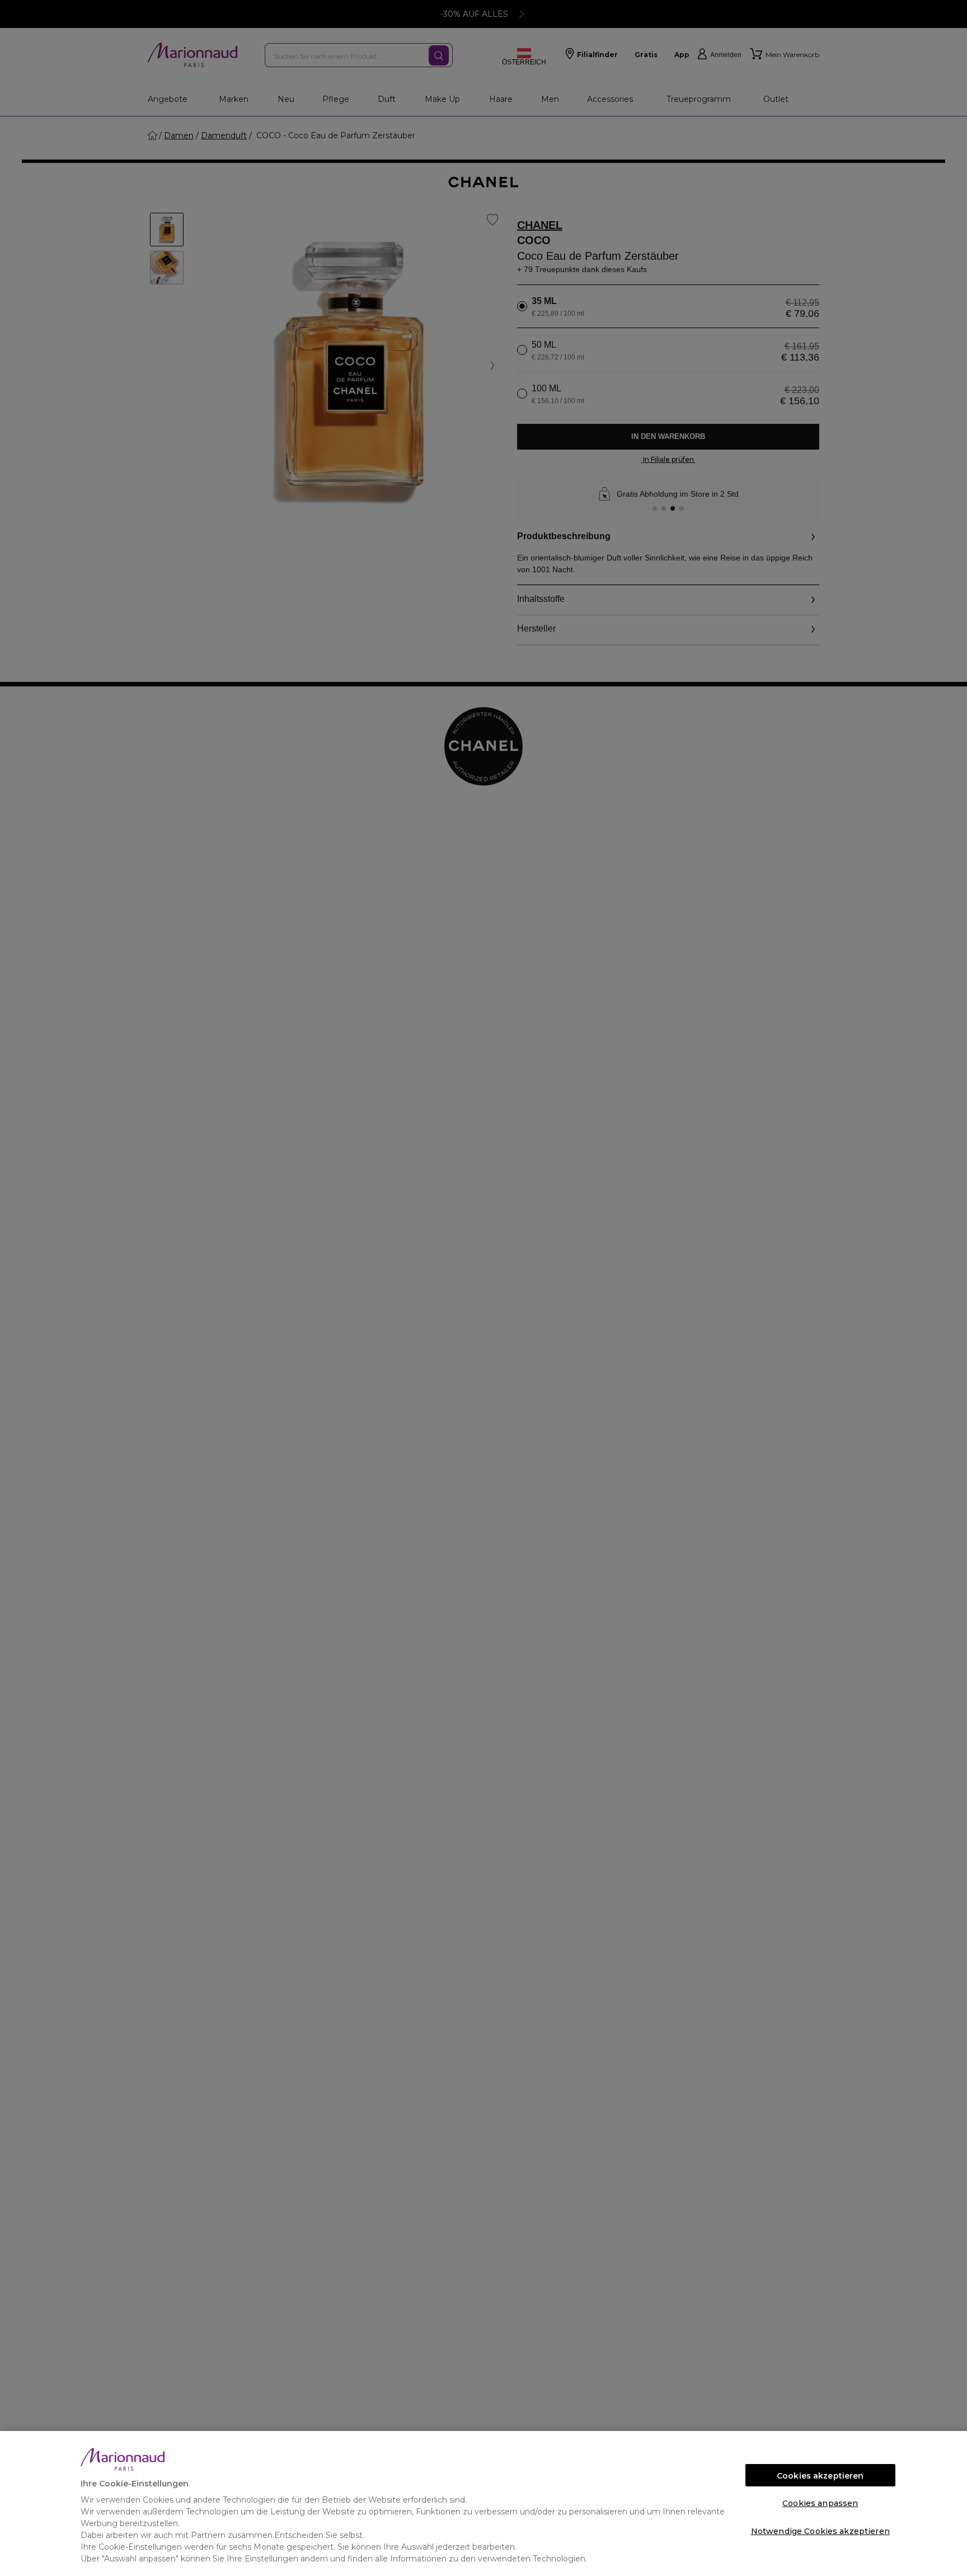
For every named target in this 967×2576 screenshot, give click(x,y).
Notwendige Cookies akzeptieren (820, 2531)
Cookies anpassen (820, 2503)
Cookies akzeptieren (820, 2476)
